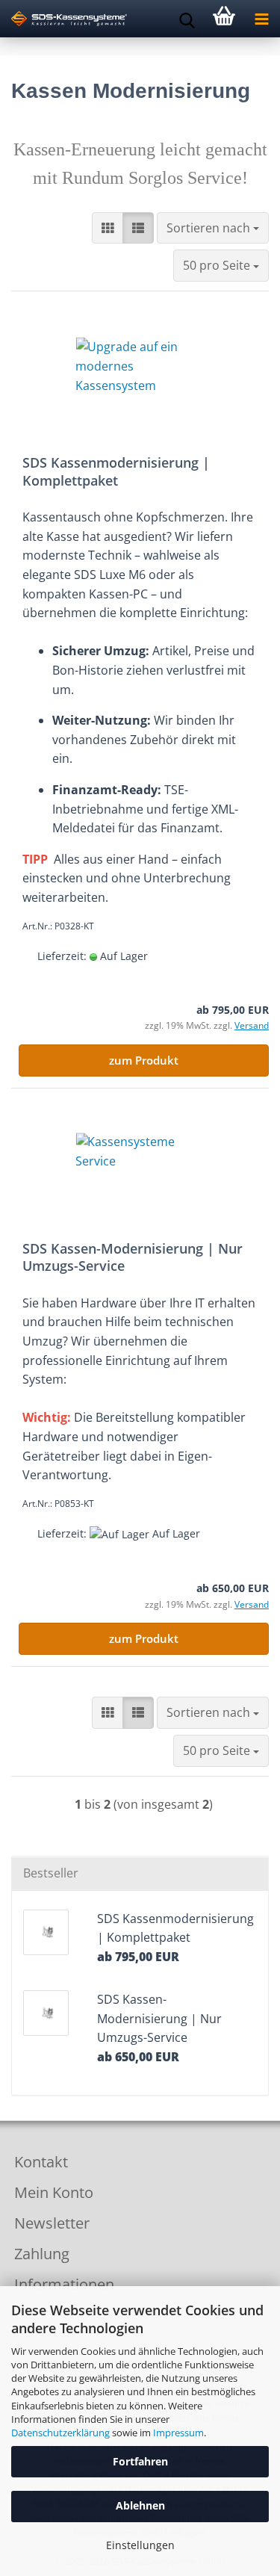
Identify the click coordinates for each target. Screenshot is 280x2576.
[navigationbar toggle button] (261, 19)
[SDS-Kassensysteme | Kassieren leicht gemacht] (63, 19)
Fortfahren (140, 2461)
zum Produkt (144, 1060)
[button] (108, 228)
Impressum (178, 2433)
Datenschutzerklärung (60, 2433)
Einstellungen (140, 2545)
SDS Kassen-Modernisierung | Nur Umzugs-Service (133, 1257)
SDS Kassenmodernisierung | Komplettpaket (116, 471)
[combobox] (213, 228)
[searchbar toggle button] (187, 19)
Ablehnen (140, 2505)
